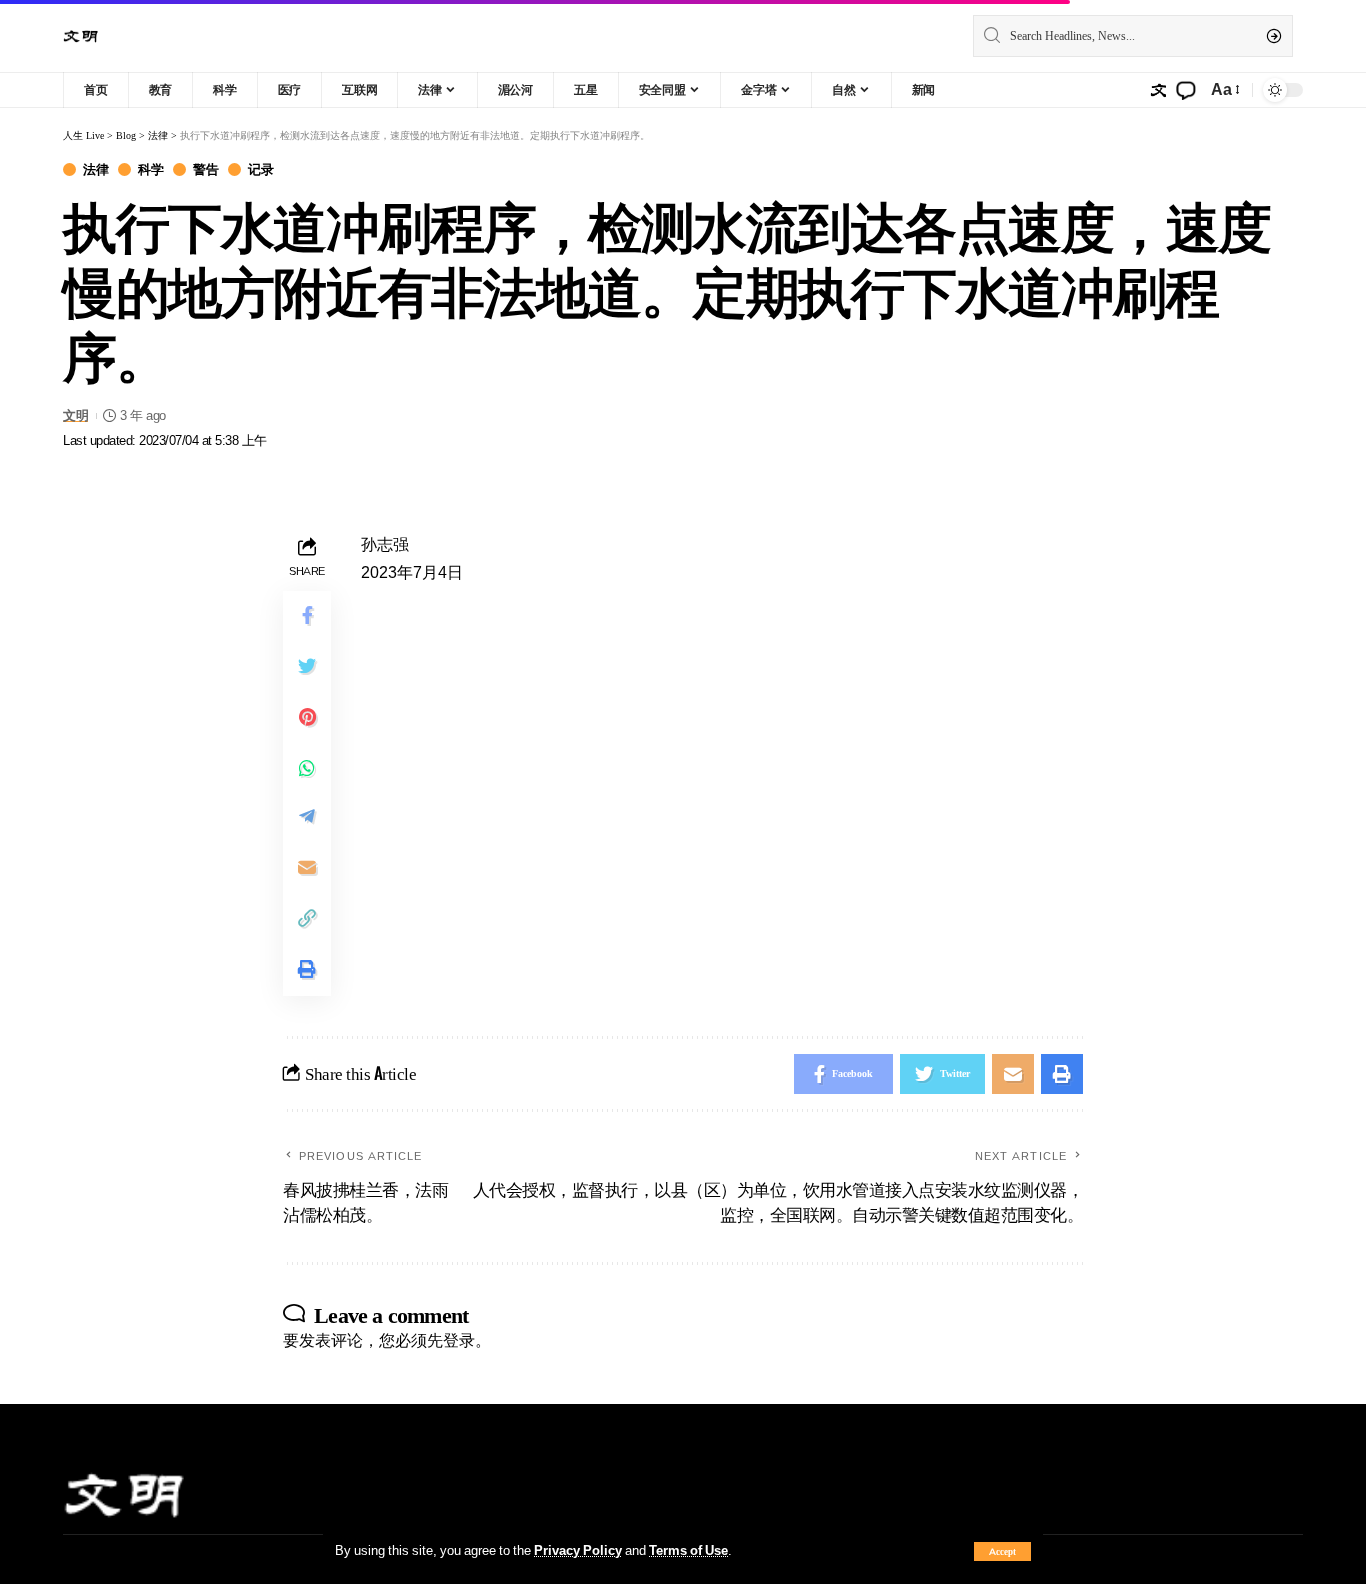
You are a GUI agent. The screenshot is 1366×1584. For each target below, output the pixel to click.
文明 (75, 415)
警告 (205, 169)
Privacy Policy (578, 1550)
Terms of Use (688, 1550)
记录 (260, 169)
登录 (459, 1340)
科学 (150, 169)
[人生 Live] (81, 36)
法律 (95, 169)
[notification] (1186, 90)
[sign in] (1158, 90)
